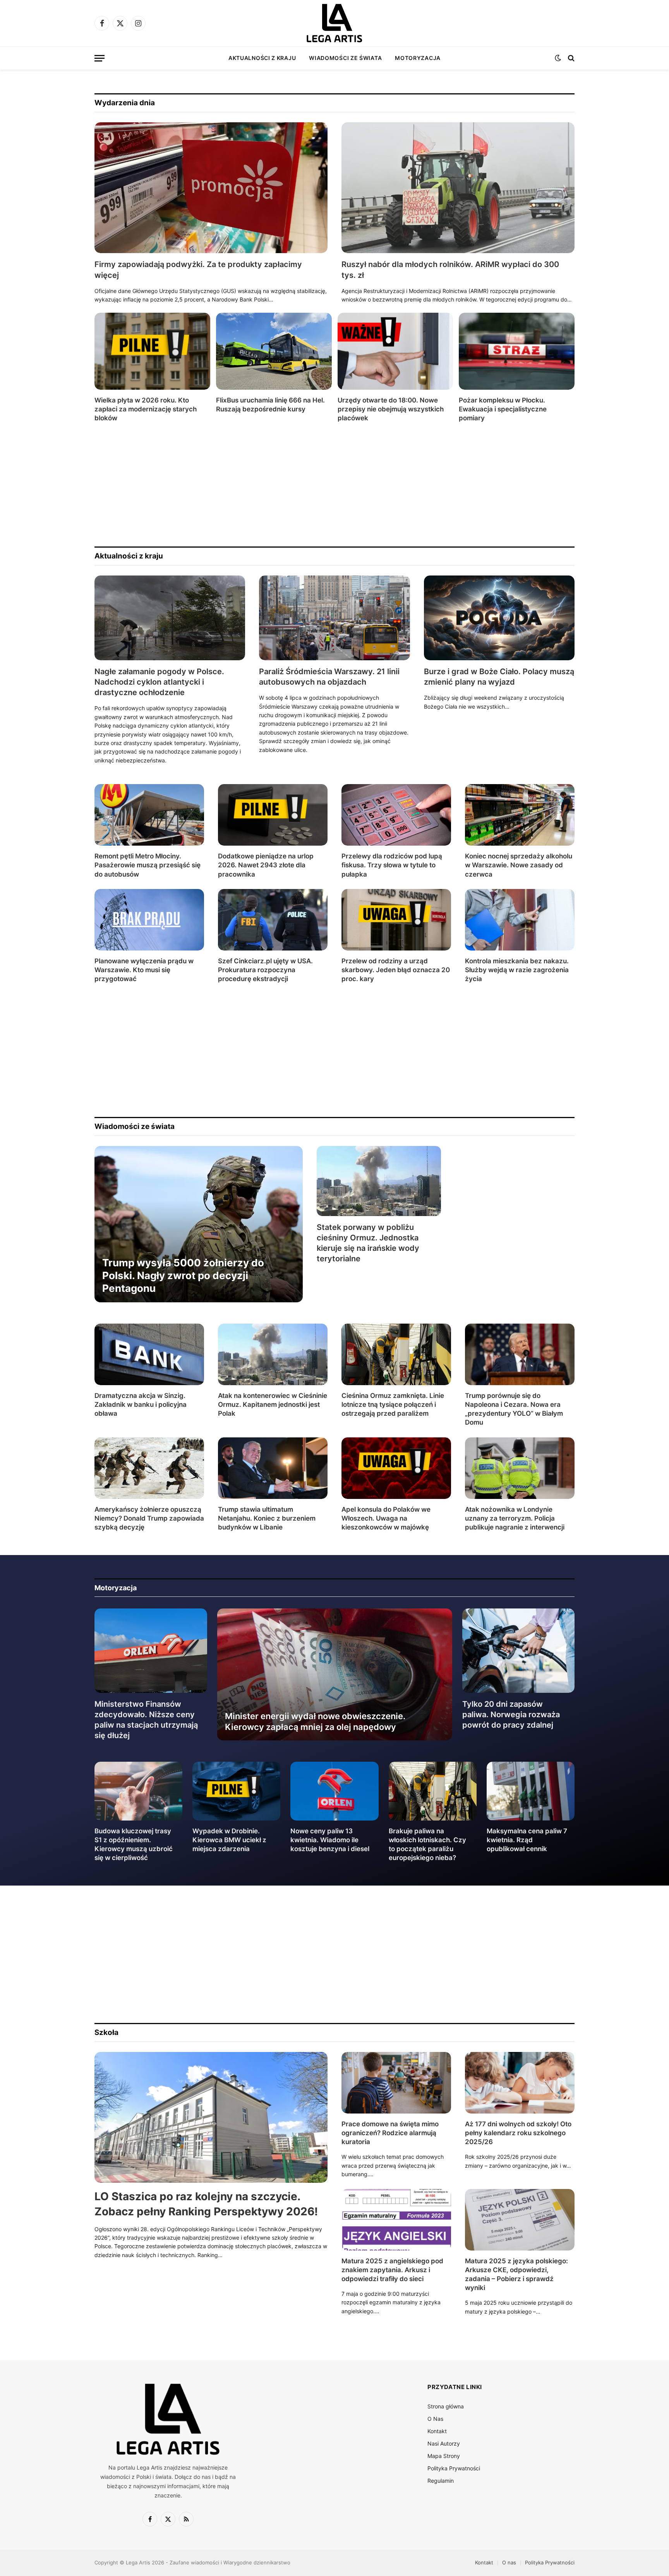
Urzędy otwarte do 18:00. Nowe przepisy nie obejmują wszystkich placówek (391, 409)
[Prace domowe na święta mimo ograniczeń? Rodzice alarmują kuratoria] (396, 2083)
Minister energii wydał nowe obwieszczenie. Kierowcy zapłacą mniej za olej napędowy (315, 1721)
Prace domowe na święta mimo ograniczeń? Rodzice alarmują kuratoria (390, 2133)
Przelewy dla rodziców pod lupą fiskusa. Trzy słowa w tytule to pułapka (392, 865)
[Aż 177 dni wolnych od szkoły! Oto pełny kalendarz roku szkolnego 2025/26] (520, 2083)
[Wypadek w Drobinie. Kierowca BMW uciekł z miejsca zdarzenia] (236, 1791)
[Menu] (99, 58)
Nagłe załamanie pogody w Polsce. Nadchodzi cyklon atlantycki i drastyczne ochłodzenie (159, 682)
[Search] (570, 58)
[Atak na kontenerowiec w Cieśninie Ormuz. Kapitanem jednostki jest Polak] (273, 1354)
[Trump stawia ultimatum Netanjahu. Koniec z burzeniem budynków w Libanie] (273, 1468)
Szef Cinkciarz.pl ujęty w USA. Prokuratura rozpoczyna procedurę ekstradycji (265, 970)
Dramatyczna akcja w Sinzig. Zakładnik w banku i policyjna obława (141, 1404)
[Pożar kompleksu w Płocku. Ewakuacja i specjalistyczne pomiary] (517, 351)
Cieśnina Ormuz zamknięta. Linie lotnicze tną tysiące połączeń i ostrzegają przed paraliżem (393, 1404)
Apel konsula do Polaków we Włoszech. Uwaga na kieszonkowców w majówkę (386, 1518)
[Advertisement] (327, 485)
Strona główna (446, 2406)
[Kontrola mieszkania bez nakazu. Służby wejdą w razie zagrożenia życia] (520, 920)
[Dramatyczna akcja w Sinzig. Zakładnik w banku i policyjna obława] (149, 1354)
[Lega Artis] (334, 23)
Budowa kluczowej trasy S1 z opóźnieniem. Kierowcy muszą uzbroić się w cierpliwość (134, 1844)
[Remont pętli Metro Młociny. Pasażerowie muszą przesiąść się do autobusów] (149, 815)
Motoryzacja (418, 58)
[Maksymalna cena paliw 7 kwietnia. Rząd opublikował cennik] (531, 1791)
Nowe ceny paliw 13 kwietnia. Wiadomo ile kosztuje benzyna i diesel (330, 1840)
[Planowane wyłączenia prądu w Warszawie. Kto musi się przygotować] (149, 920)
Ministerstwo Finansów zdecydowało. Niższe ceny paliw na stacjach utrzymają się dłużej (146, 1720)
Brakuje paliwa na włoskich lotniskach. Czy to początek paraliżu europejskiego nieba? (427, 1844)
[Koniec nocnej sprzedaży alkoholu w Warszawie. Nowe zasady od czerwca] (520, 815)
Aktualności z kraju (262, 58)
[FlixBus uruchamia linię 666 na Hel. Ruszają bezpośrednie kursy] (274, 351)
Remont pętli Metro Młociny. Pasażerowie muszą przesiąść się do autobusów (148, 865)
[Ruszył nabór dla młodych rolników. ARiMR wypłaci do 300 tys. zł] (458, 188)
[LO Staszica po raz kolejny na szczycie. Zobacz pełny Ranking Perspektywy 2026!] (211, 2118)
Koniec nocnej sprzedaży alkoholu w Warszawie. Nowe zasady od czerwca (519, 865)
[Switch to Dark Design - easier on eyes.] (558, 58)
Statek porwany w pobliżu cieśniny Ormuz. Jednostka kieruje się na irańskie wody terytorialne (368, 1243)
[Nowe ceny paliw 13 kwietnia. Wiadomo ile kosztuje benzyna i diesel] (334, 1791)
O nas (509, 2562)
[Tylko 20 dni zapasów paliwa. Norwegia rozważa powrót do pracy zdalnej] (519, 1651)
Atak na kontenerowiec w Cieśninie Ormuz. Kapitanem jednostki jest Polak (273, 1404)
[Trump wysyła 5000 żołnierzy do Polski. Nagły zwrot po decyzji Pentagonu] (199, 1224)
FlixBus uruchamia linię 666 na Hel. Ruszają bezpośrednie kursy (270, 405)
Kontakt (437, 2431)
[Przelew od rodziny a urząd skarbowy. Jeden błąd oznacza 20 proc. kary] (396, 920)
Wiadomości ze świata (345, 58)
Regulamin (441, 2481)
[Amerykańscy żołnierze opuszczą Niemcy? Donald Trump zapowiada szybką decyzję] (149, 1468)
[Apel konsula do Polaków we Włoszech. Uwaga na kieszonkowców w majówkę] (396, 1468)
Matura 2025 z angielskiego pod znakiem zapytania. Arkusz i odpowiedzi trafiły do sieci (392, 2270)
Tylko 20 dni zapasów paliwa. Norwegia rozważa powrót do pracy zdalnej (511, 1714)
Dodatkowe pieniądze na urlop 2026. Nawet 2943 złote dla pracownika (266, 865)
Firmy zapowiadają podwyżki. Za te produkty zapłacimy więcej (198, 270)
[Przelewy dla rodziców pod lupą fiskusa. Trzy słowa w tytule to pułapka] (396, 815)
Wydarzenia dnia (125, 103)
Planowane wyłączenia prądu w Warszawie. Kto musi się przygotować (144, 970)
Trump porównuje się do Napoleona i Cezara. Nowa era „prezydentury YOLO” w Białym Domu (514, 1409)
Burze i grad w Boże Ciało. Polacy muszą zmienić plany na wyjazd (499, 677)
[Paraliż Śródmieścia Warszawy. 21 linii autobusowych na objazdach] (334, 618)
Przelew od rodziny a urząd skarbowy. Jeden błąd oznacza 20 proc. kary (396, 970)
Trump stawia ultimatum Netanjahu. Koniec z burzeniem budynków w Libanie (267, 1518)
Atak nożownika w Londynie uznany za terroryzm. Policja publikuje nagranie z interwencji (515, 1518)
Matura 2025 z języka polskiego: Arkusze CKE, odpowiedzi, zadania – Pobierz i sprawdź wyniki (516, 2274)
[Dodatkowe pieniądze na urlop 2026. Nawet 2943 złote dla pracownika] (273, 815)
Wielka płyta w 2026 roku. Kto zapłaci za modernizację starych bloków (146, 409)
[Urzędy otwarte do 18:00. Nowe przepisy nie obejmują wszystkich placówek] (395, 351)
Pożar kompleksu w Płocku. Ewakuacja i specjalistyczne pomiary (503, 409)
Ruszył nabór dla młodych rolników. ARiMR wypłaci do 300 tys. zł (450, 270)
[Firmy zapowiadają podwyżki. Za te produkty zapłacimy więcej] (211, 188)
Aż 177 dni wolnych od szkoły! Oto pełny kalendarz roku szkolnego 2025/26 (518, 2133)
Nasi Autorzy (444, 2443)
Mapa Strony (444, 2456)
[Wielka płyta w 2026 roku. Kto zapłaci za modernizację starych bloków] (152, 351)
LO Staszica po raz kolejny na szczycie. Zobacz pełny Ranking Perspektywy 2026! (206, 2204)
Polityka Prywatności (454, 2468)
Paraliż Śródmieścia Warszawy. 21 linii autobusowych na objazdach (329, 677)
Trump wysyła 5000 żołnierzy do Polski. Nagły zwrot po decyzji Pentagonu (183, 1276)
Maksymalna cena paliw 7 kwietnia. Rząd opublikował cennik (527, 1840)
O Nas (435, 2419)
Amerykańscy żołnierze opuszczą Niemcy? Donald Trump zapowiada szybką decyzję (149, 1518)
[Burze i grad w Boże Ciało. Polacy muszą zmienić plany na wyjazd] (499, 618)
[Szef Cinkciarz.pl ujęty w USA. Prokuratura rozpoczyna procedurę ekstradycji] (273, 920)
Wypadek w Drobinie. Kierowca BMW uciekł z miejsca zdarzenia (229, 1840)
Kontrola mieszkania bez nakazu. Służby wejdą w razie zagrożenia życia (517, 970)
